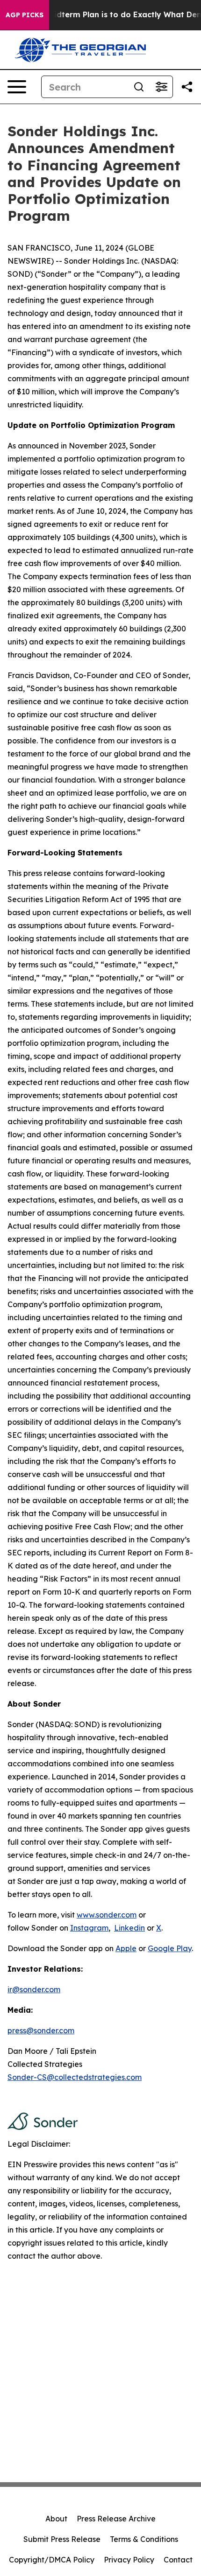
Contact (178, 2560)
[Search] (139, 87)
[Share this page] (187, 87)
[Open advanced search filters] (161, 87)
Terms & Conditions (144, 2539)
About (56, 2519)
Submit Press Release (62, 2539)
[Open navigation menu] (17, 87)
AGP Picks (25, 15)
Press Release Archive (116, 2519)
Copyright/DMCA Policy (52, 2560)
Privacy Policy (129, 2560)
